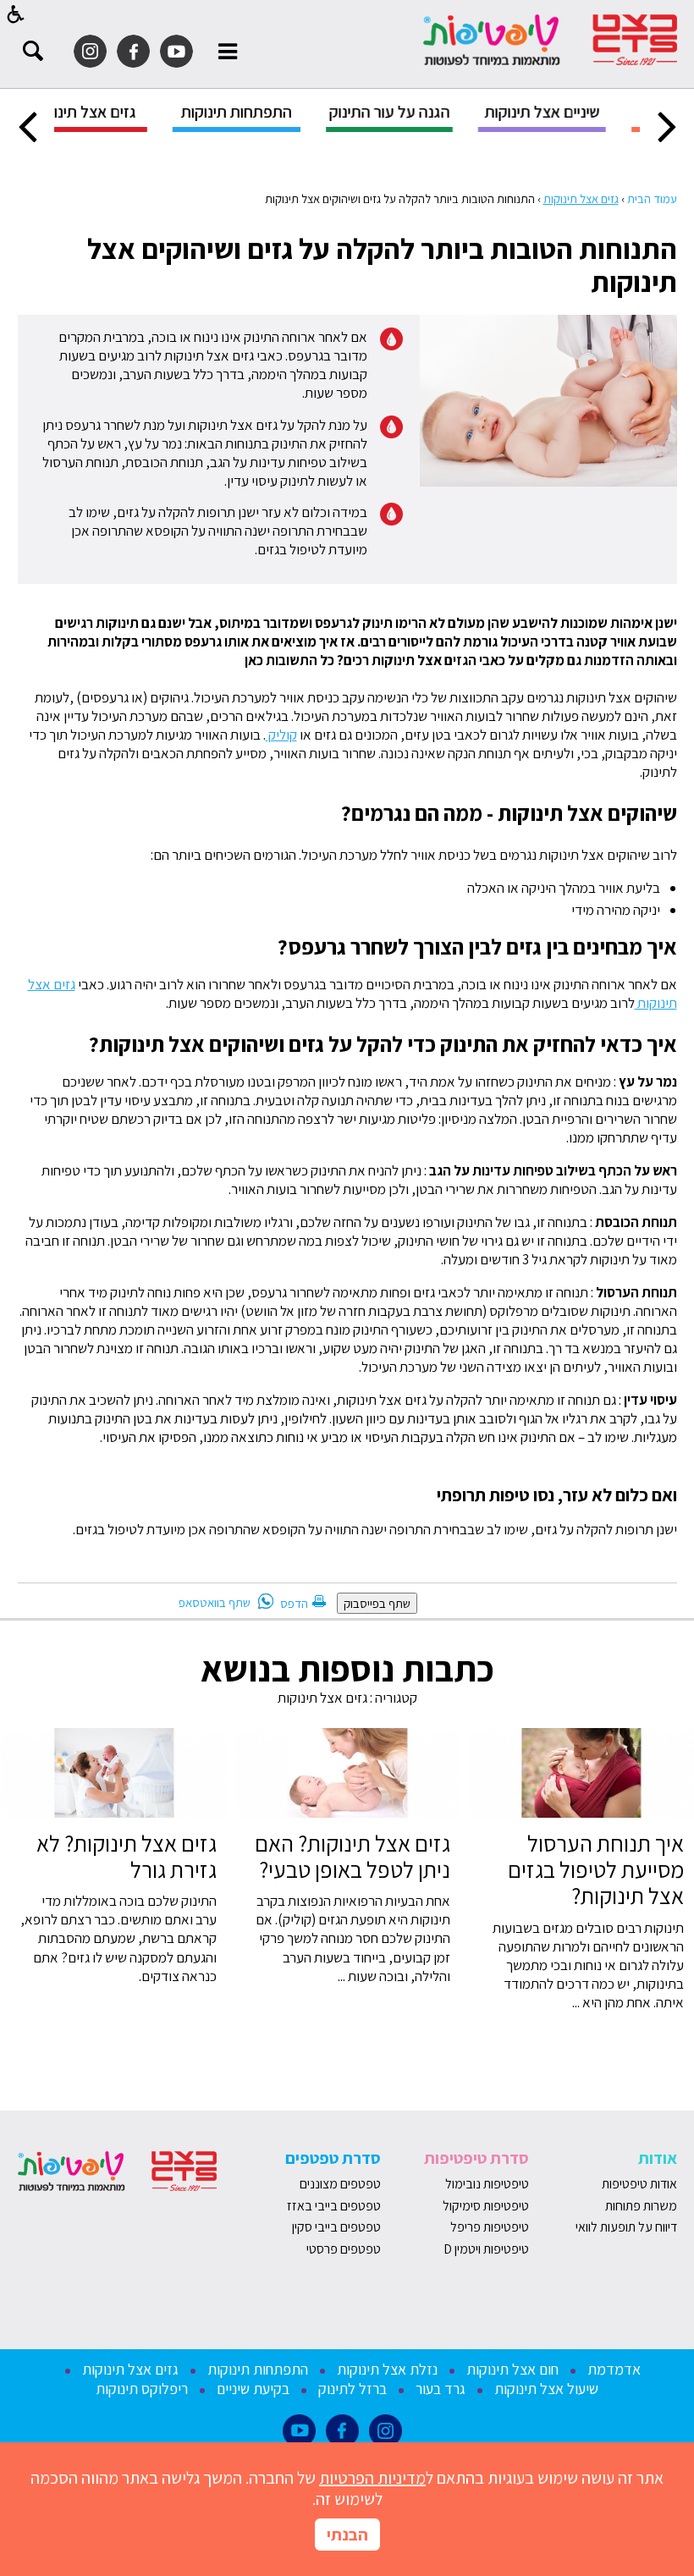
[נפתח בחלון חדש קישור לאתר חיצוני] (176, 51)
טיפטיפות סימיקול (486, 2206)
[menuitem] (478, 118)
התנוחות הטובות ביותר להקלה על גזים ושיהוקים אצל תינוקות (382, 265)
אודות (658, 2158)
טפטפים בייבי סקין (335, 2227)
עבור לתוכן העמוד (347, 17)
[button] (16, 14)
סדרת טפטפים (333, 2158)
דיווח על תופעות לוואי (626, 2227)
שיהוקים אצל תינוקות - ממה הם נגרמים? (509, 813)
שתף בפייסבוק (377, 1603)
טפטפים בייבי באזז (334, 2206)
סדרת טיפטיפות (476, 2158)
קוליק (281, 735)
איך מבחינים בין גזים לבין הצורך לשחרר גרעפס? (477, 947)
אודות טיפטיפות (639, 2184)
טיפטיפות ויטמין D (486, 2249)
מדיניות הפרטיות (372, 2478)
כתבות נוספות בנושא (347, 1668)
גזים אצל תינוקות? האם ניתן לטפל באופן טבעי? (353, 1856)
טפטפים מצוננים (340, 2184)
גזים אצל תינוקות (581, 198)
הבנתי (347, 2535)
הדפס (294, 1603)
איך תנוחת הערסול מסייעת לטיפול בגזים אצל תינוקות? (596, 1870)
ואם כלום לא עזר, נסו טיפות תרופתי (554, 1494)
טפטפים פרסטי (344, 2249)
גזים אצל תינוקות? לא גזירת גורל (127, 1856)
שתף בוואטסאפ (215, 1602)
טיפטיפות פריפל (490, 2227)
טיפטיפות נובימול (487, 2184)
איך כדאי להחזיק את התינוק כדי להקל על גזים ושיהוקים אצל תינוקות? (381, 1044)
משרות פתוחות (641, 2206)
